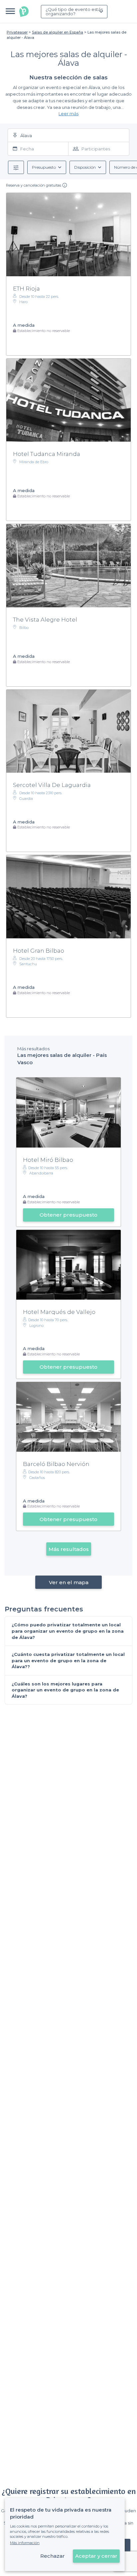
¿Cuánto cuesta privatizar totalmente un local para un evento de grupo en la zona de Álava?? (68, 1660)
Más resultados (69, 1549)
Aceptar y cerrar (96, 2556)
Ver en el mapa (69, 1582)
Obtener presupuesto (68, 1215)
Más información (25, 2543)
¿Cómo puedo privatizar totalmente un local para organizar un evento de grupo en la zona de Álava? (68, 1631)
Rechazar (53, 2556)
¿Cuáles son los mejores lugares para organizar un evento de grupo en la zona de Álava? (65, 1690)
